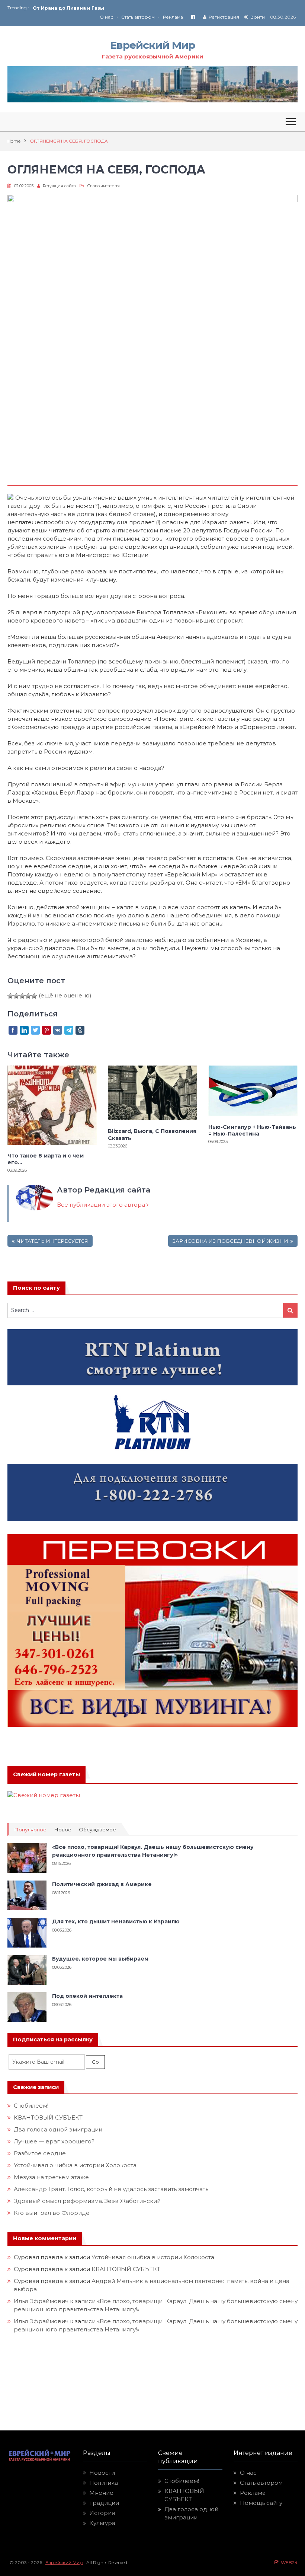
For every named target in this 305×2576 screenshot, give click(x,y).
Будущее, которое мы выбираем (100, 1959)
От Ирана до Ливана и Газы (68, 8)
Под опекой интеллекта (87, 1996)
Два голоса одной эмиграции (58, 2129)
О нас (106, 17)
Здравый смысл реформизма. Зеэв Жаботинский (87, 2201)
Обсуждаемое (97, 1830)
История (102, 2513)
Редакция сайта (59, 186)
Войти (258, 17)
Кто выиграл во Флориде (52, 2213)
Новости (102, 2473)
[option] (93, 8)
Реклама (173, 17)
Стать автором (138, 17)
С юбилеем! (31, 2106)
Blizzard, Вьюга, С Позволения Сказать (152, 1134)
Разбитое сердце (40, 2153)
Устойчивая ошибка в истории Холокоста (75, 2165)
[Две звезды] (16, 996)
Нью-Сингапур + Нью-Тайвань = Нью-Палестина (252, 1130)
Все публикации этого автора (102, 1205)
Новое (63, 1830)
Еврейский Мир (152, 45)
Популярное (30, 1830)
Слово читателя (103, 186)
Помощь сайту (261, 2503)
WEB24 (288, 2562)
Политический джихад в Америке (102, 1884)
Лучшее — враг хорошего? (54, 2141)
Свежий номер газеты (46, 1774)
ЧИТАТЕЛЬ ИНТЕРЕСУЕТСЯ (52, 1241)
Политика (104, 2483)
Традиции (104, 2503)
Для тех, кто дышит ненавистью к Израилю (116, 1921)
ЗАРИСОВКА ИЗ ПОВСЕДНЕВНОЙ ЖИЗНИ (230, 1241)
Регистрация (224, 17)
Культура (102, 2523)
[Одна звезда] (10, 996)
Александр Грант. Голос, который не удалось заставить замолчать (111, 2189)
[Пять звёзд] (34, 996)
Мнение (101, 2493)
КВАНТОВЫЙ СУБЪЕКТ (48, 2118)
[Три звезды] (22, 996)
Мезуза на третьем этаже (51, 2177)
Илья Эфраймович (41, 2301)
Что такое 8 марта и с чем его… (46, 1159)
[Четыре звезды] (28, 996)
